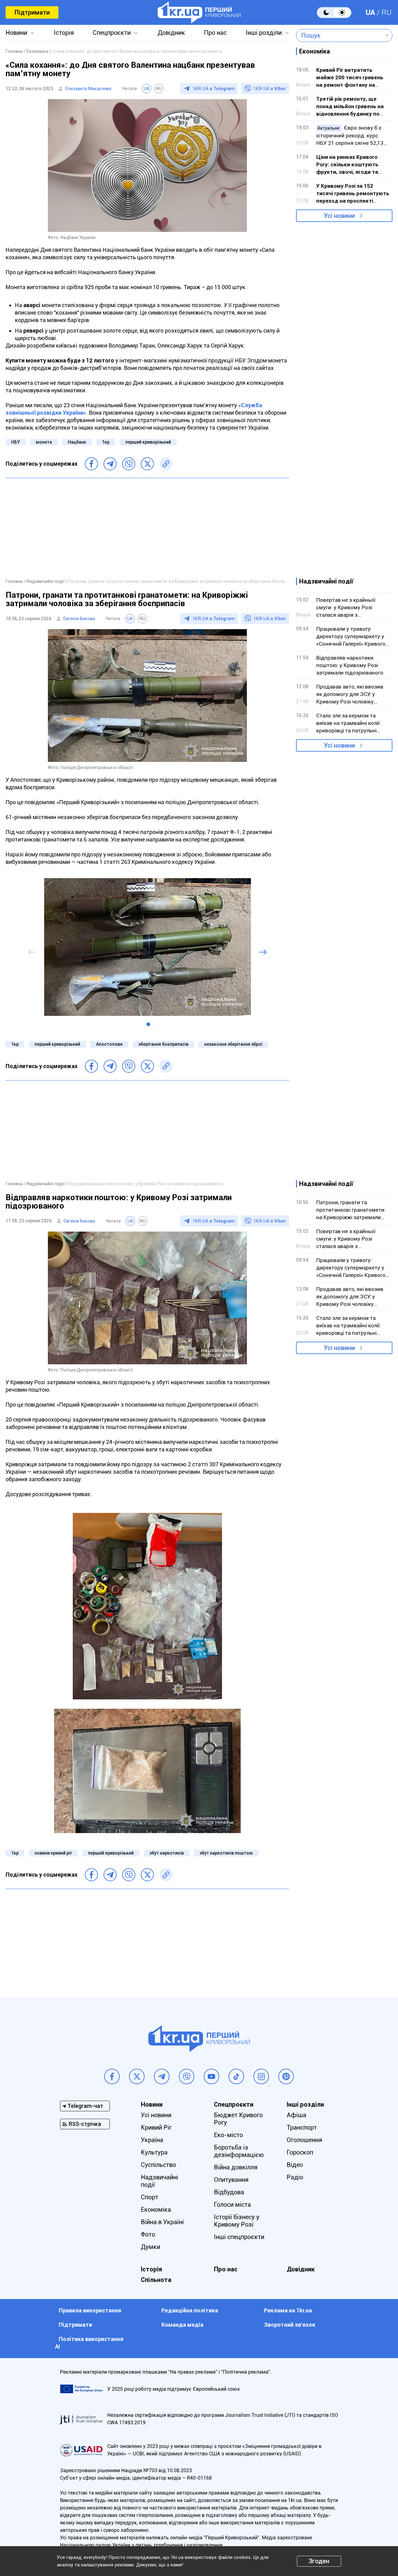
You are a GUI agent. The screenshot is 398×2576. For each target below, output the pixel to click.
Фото (148, 2234)
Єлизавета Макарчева (88, 89)
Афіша (296, 2115)
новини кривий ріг (53, 1853)
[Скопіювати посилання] (166, 464)
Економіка (156, 2210)
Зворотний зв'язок (290, 2325)
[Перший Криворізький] (199, 12)
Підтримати (32, 12)
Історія (64, 33)
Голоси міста (232, 2205)
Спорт (150, 2197)
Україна (152, 2140)
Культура (154, 2152)
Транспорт (302, 2127)
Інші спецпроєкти (239, 2237)
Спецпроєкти (112, 33)
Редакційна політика (190, 2310)
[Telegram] (110, 464)
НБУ (16, 442)
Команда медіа (182, 2325)
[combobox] (340, 35)
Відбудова (229, 2192)
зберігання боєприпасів (163, 1044)
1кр (106, 442)
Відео (295, 2165)
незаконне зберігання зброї (233, 1044)
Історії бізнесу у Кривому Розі (237, 2221)
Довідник (171, 33)
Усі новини (339, 216)
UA (370, 12)
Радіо (295, 2177)
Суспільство (158, 2165)
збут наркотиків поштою (226, 1853)
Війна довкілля (236, 2167)
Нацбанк (77, 442)
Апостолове (109, 1044)
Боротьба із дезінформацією (239, 2151)
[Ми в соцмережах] (112, 2076)
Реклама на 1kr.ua (288, 2310)
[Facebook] (91, 464)
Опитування (231, 2180)
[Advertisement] (147, 528)
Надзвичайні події (160, 2181)
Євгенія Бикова (79, 619)
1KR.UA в (214, 89)
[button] (148, 1024)
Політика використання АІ (89, 2343)
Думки (150, 2247)
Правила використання (90, 2310)
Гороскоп (300, 2152)
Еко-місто (228, 2135)
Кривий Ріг (156, 2127)
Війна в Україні (162, 2222)
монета (44, 442)
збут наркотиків (167, 1853)
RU (386, 12)
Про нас (215, 33)
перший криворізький (148, 442)
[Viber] (129, 464)
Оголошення (304, 2140)
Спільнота (156, 2280)
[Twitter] (147, 464)
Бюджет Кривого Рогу (238, 2119)
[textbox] (340, 35)
